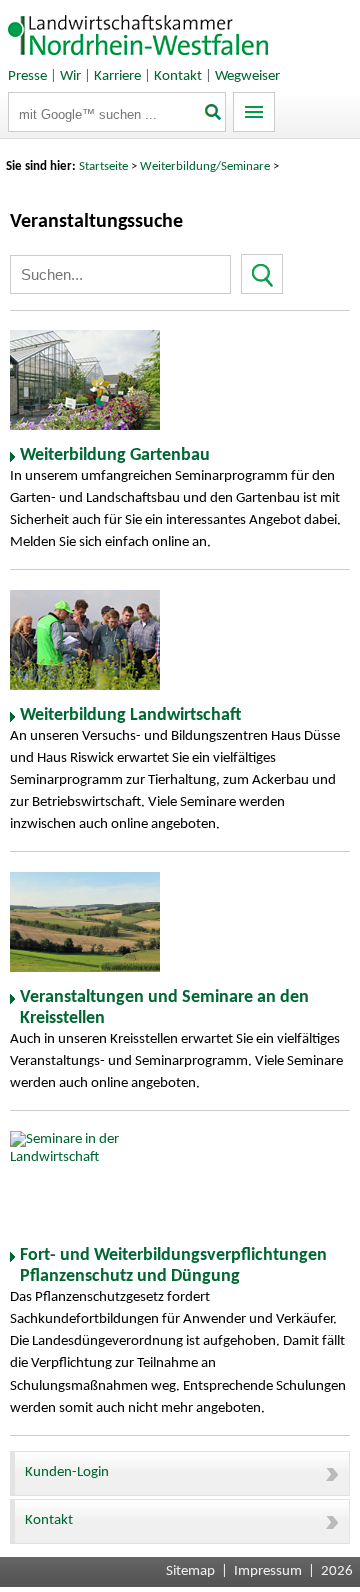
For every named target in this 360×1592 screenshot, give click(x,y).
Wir (70, 76)
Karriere (117, 76)
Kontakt (178, 76)
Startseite (103, 166)
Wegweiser (247, 76)
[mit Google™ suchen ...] (214, 114)
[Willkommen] (139, 59)
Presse (27, 76)
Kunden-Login (67, 1472)
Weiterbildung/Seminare (205, 166)
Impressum (268, 1571)
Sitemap (190, 1571)
